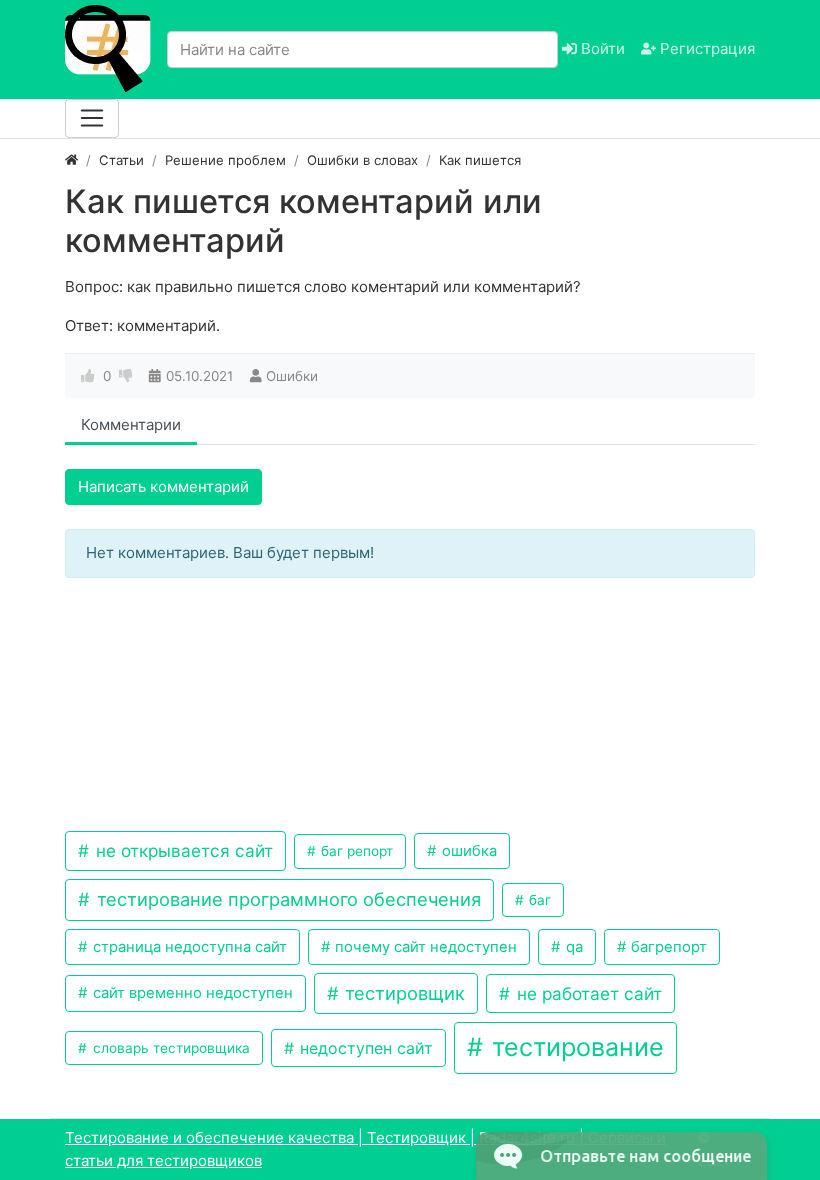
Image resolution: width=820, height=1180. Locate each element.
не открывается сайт (182, 850)
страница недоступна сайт (188, 947)
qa (572, 947)
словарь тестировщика (169, 1048)
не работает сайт (587, 993)
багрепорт (667, 947)
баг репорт (355, 851)
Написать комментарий (163, 486)
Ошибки (292, 376)
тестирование (574, 1047)
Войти (601, 48)
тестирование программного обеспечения (286, 899)
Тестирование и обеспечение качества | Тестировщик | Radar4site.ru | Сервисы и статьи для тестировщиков (365, 1149)
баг (538, 900)
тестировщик (402, 993)
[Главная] (71, 160)
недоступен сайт (364, 1048)
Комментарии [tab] (131, 424)
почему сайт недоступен (424, 947)
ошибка (467, 851)
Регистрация (705, 48)
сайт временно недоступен (191, 993)
